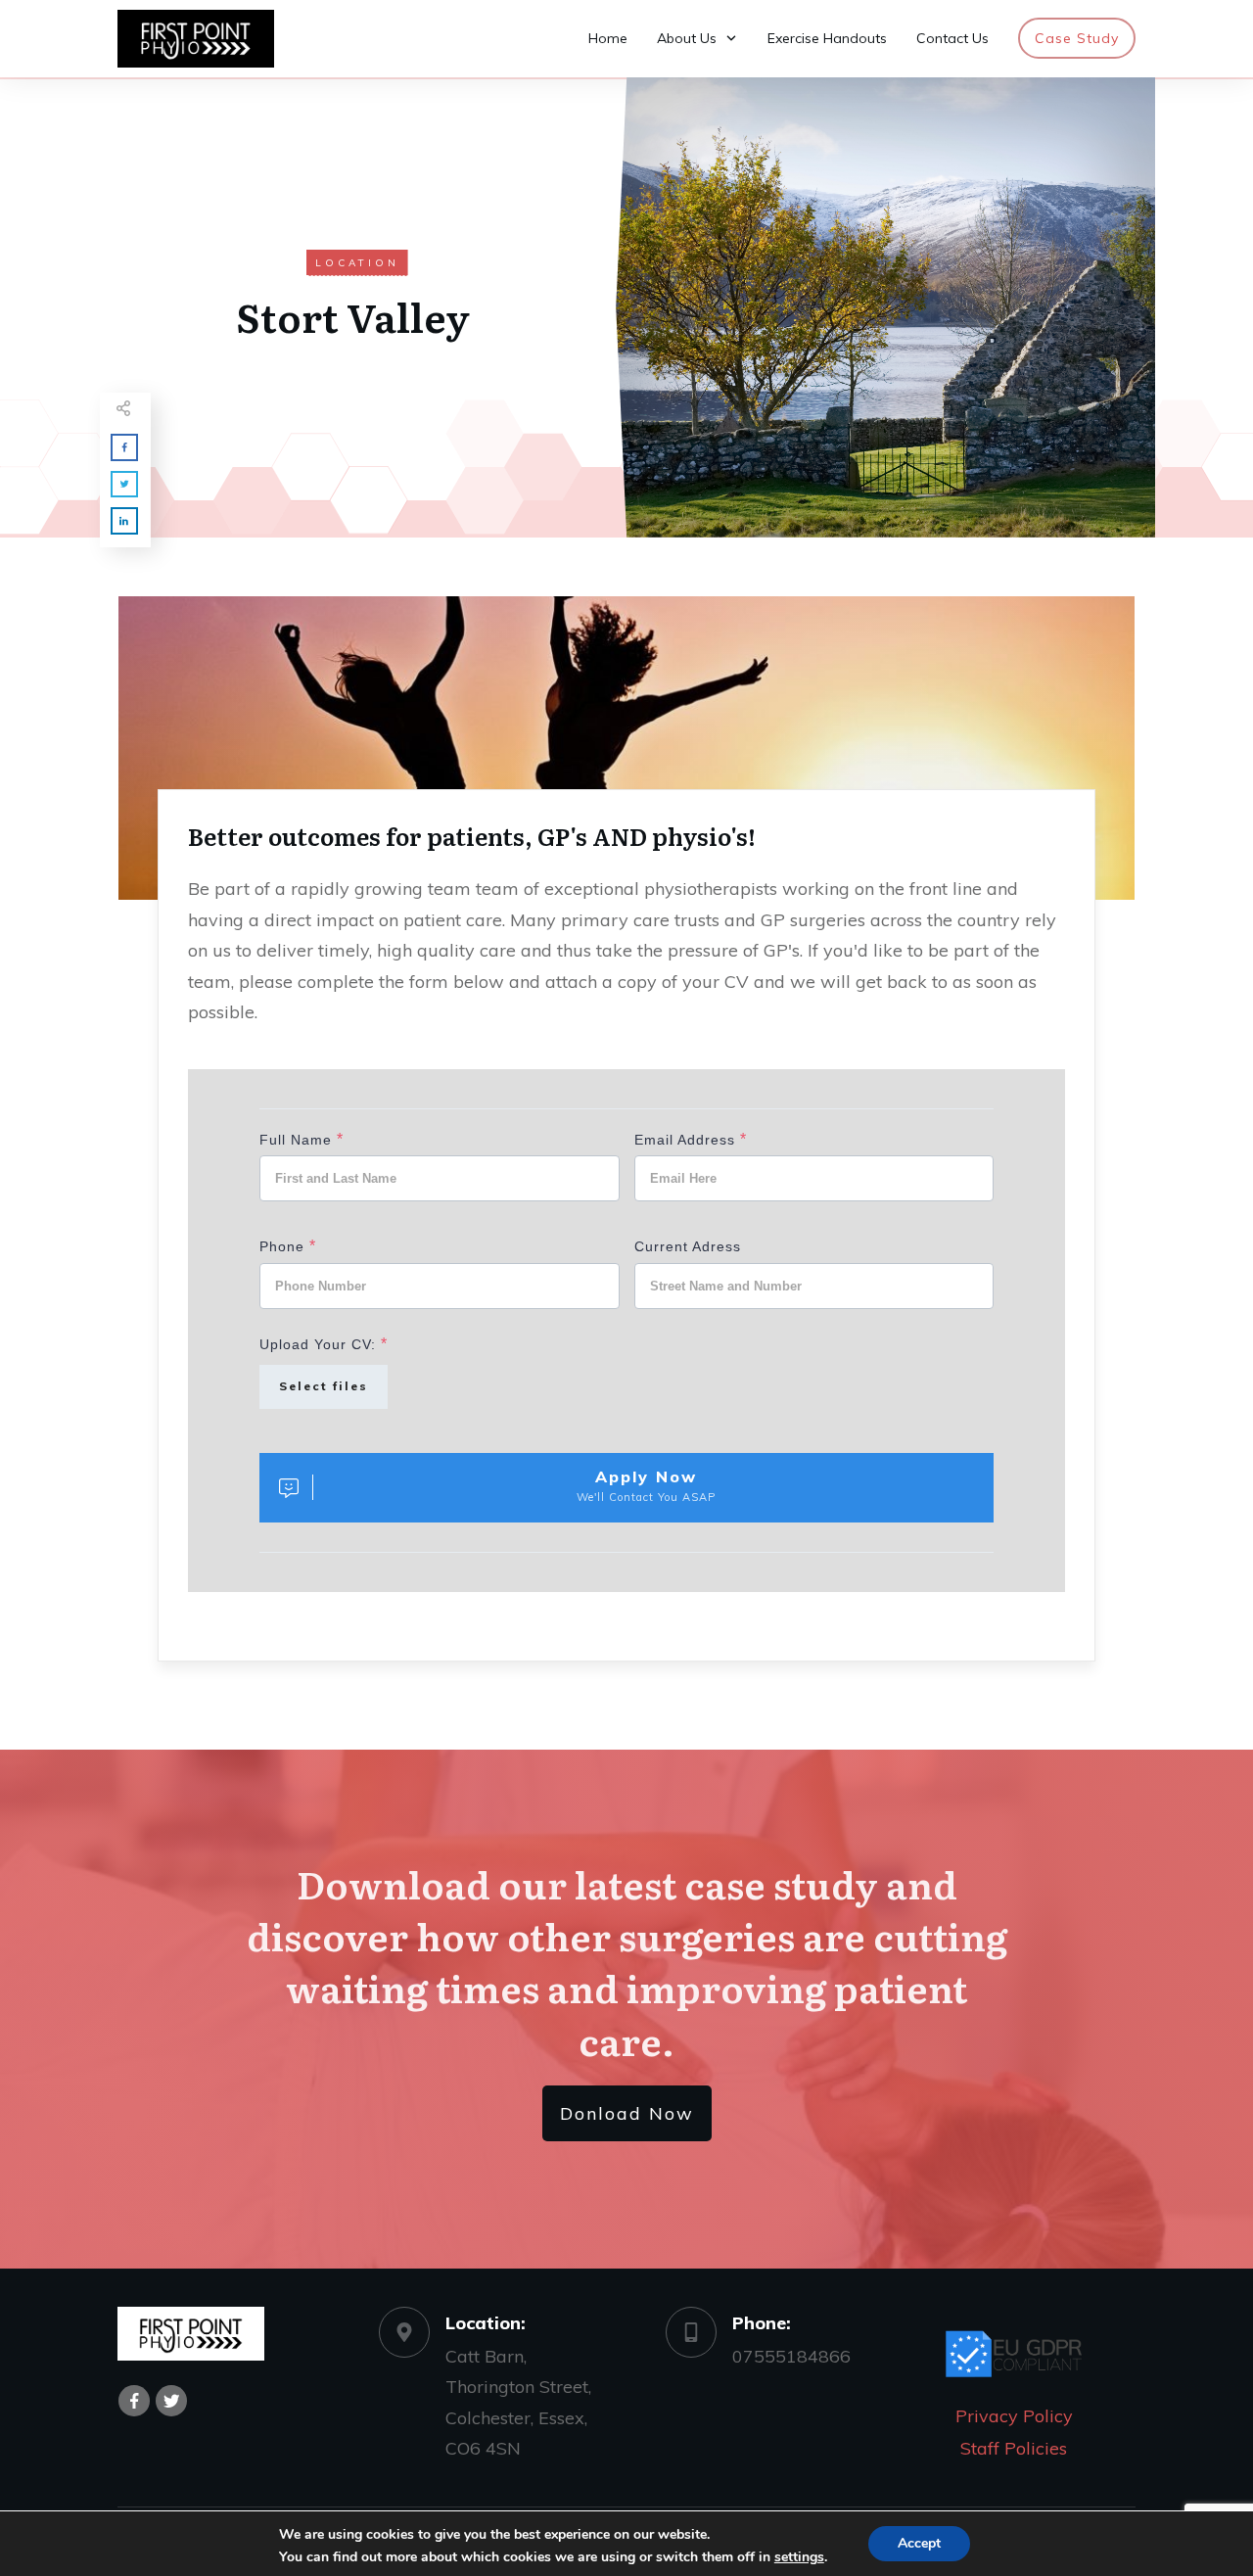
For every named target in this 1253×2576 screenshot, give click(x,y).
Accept (919, 2543)
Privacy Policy (1014, 2416)
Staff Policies (1014, 2448)
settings (799, 2557)
